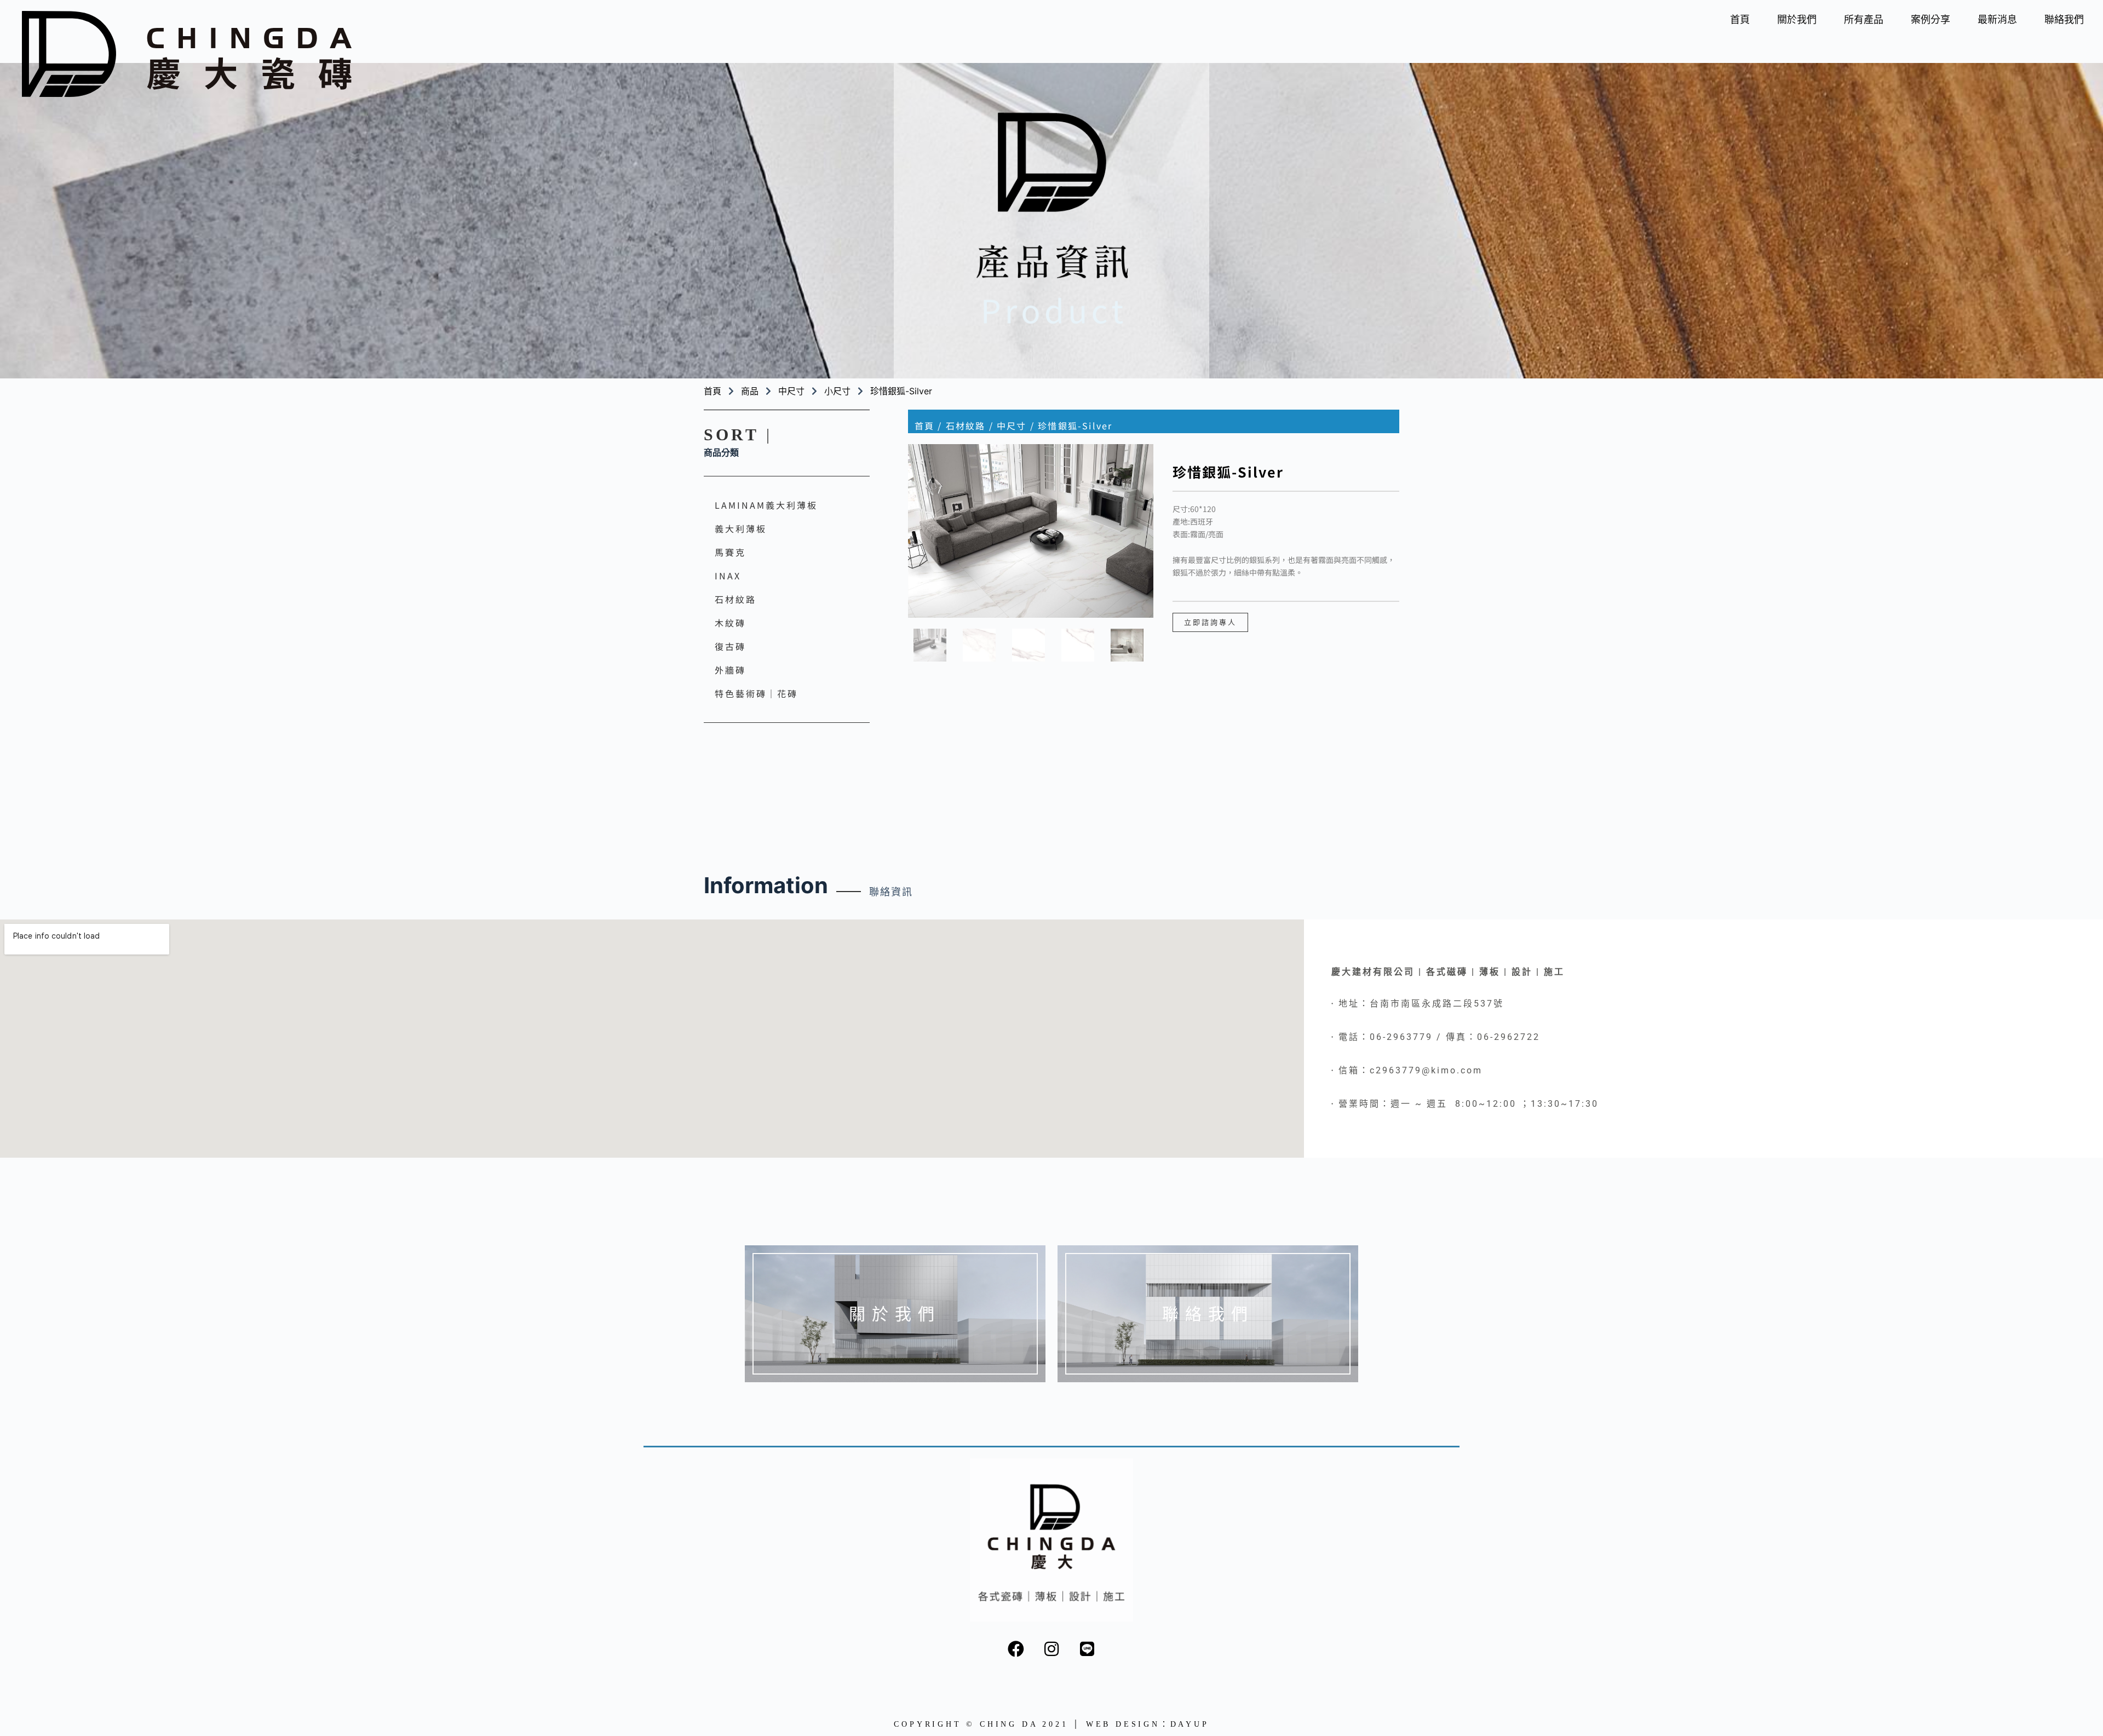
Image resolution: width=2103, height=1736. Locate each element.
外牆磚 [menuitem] (730, 670)
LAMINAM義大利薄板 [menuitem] (766, 505)
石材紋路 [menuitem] (736, 599)
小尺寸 (837, 391)
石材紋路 (966, 426)
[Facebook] (1016, 1649)
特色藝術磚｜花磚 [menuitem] (756, 693)
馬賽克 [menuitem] (730, 552)
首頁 (924, 426)
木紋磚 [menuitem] (730, 623)
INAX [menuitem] (728, 576)
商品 (750, 391)
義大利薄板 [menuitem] (741, 528)
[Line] (1087, 1649)
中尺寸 (791, 391)
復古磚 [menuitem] (730, 646)
